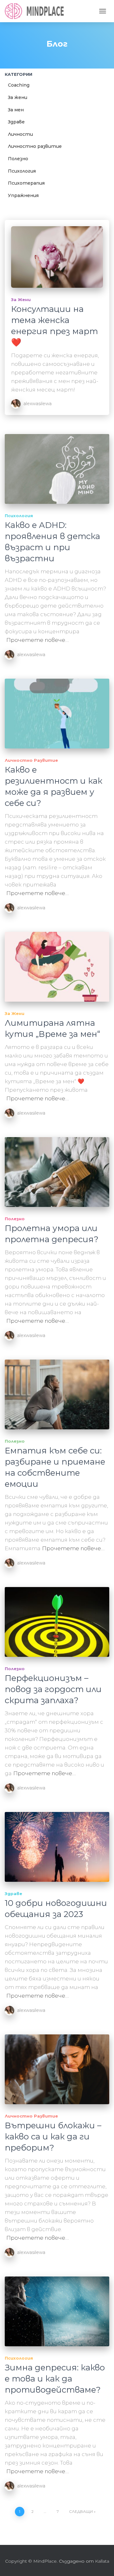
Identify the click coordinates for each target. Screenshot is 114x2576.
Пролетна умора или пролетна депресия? (52, 1234)
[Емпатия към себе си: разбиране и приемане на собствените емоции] (57, 1394)
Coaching (19, 85)
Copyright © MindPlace (31, 2561)
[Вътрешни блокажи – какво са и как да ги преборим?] (57, 2069)
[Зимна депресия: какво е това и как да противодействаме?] (57, 2311)
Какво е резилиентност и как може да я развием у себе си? (54, 786)
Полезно (18, 159)
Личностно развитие (35, 146)
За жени (18, 97)
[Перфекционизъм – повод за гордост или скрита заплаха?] (57, 1622)
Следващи (81, 2511)
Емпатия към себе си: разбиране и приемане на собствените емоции (55, 1467)
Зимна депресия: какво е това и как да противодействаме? (55, 2379)
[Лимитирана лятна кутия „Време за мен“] (57, 967)
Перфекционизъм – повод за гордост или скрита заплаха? (53, 1689)
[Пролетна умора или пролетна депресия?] (57, 1172)
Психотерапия (26, 183)
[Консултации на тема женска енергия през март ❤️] (57, 257)
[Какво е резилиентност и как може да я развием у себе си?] (57, 714)
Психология (22, 171)
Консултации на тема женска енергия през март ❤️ (54, 326)
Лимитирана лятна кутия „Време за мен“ (52, 1028)
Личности (20, 134)
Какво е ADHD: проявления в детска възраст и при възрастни (52, 542)
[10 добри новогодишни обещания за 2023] (57, 1847)
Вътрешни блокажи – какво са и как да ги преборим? (53, 2137)
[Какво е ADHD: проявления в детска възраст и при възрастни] (57, 469)
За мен (16, 110)
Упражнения (23, 195)
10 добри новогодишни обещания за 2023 (56, 1909)
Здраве (16, 122)
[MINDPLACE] (37, 11)
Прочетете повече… (38, 640)
